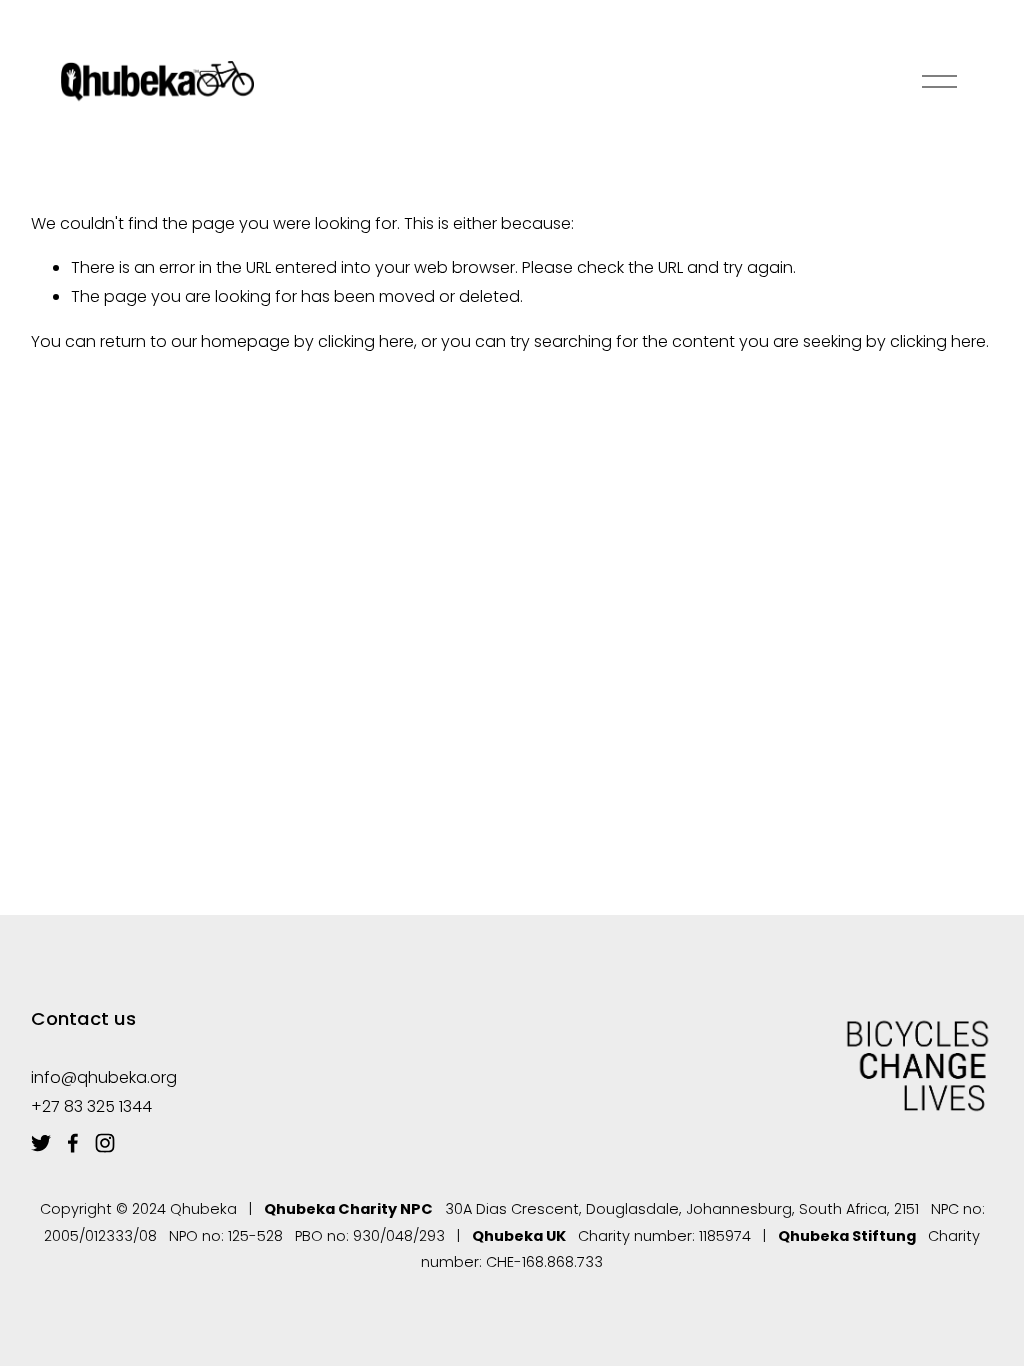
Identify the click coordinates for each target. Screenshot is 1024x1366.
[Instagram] (105, 1143)
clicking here (366, 341)
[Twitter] (41, 1143)
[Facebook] (73, 1143)
